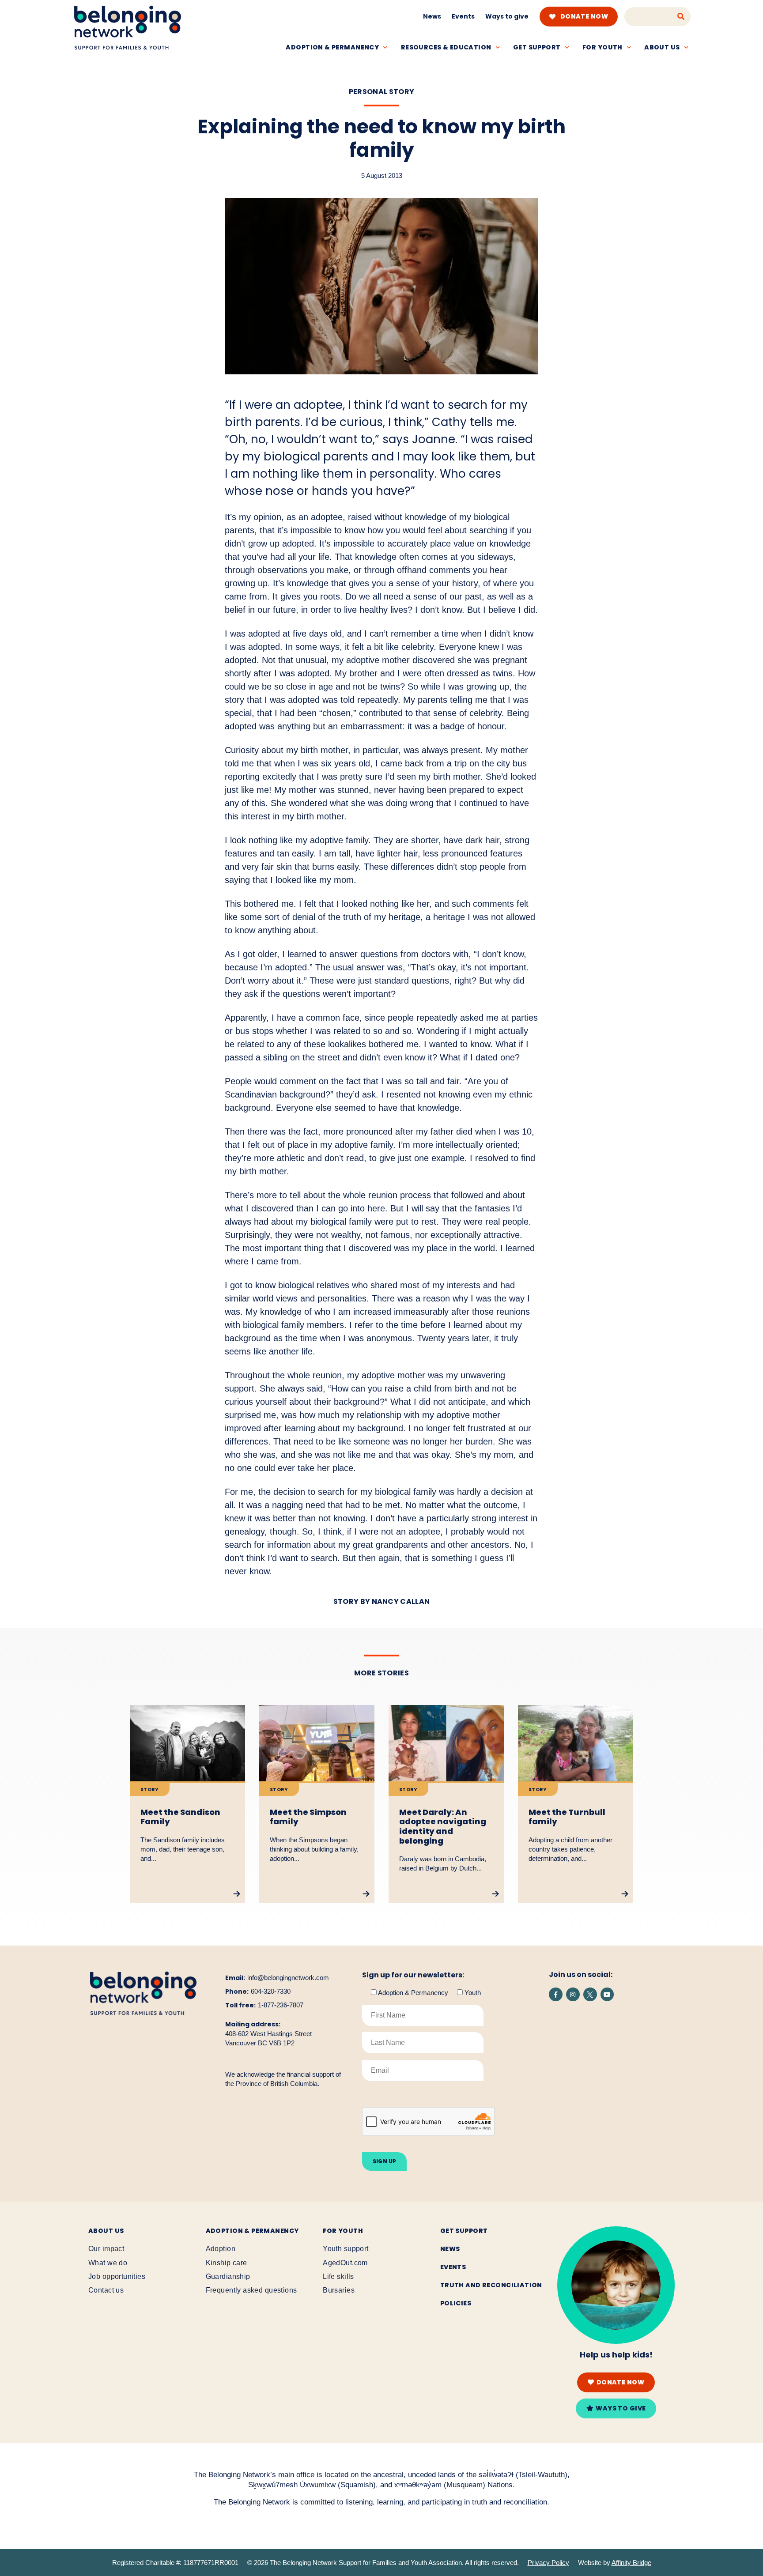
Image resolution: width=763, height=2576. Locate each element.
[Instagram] (573, 1994)
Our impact (106, 2249)
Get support (537, 47)
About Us (106, 2231)
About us (662, 47)
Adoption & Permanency (332, 47)
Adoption (221, 2249)
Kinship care (227, 2263)
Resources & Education (446, 47)
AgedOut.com (345, 2263)
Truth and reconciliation (491, 2285)
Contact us (106, 2290)
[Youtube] (607, 1994)
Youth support (346, 2249)
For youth (602, 47)
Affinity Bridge (631, 2563)
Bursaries (339, 2290)
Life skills (338, 2276)
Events (463, 16)
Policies (456, 2303)
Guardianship (228, 2276)
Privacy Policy (548, 2563)
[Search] (681, 17)
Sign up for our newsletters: (413, 1975)
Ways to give (507, 16)
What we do (108, 2263)
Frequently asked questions (251, 2290)
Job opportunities (117, 2276)
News (432, 16)
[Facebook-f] (556, 1994)
